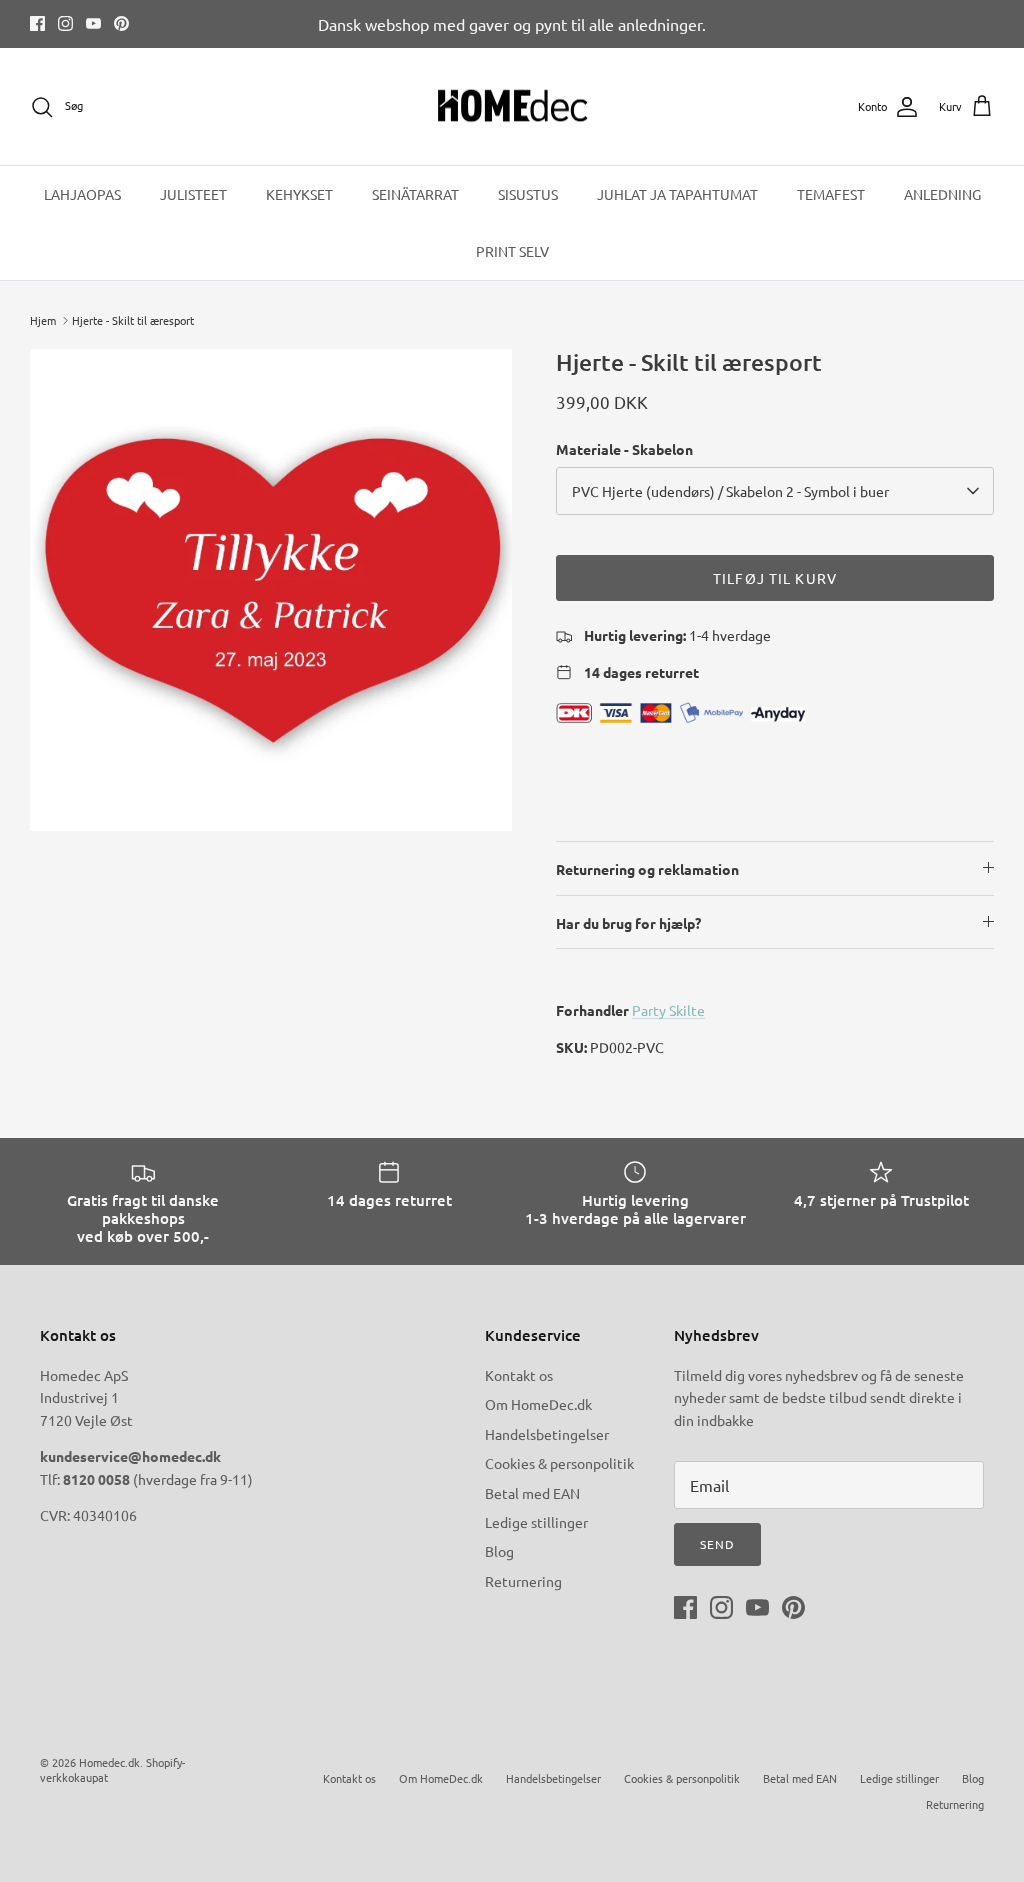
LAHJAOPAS (82, 194)
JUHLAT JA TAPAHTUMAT (677, 194)
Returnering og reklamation (647, 869)
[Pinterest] (121, 23)
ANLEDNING (942, 194)
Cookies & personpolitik (559, 1463)
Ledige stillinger (536, 1522)
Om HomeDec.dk (538, 1404)
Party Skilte (668, 1010)
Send (717, 1544)
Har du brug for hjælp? (628, 923)
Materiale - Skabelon (624, 449)
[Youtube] (93, 23)
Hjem (43, 320)
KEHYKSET (299, 194)
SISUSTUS (528, 194)
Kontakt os (519, 1375)
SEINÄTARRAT (415, 194)
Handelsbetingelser (547, 1434)
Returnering (523, 1581)
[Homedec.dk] (512, 107)
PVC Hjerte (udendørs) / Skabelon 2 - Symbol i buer (730, 491)
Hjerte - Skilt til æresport (133, 320)
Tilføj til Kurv (775, 578)
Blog (499, 1551)
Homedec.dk (109, 1762)
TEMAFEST (831, 194)
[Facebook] (37, 23)
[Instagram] (65, 23)
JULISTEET (193, 194)
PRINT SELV (512, 251)
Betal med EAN (532, 1493)
